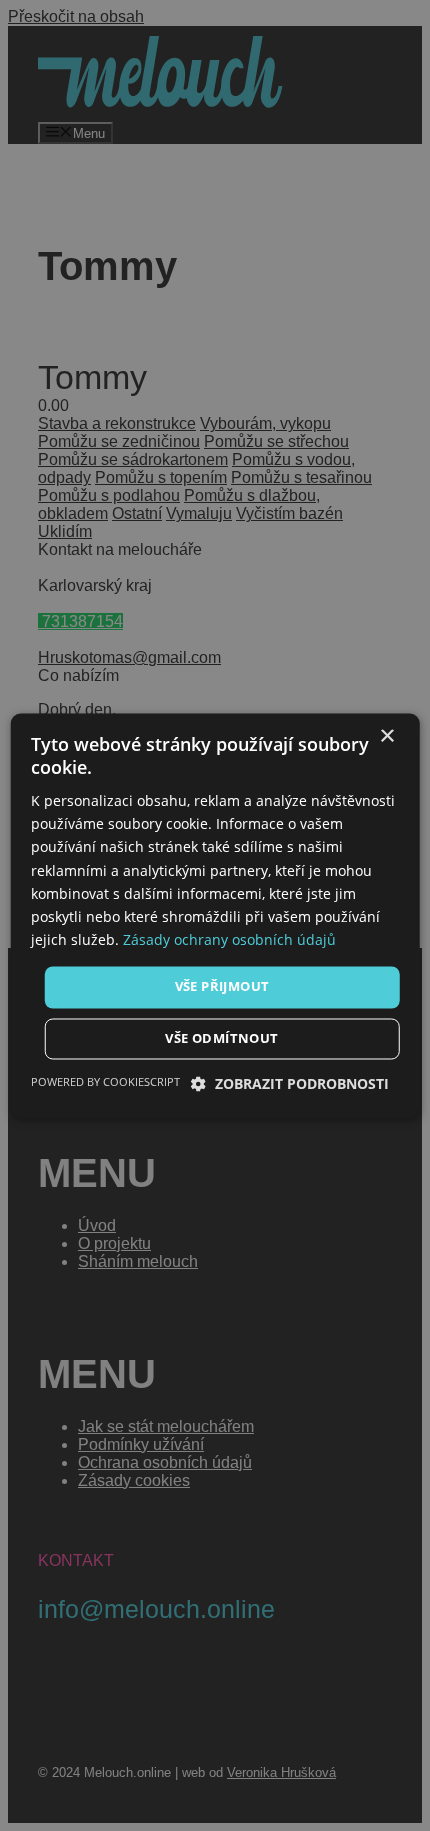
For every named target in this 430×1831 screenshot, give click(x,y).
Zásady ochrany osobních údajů (229, 939)
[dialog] (215, 915)
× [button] (386, 736)
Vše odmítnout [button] (221, 1038)
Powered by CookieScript (105, 1081)
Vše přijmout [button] (222, 986)
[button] (290, 1083)
